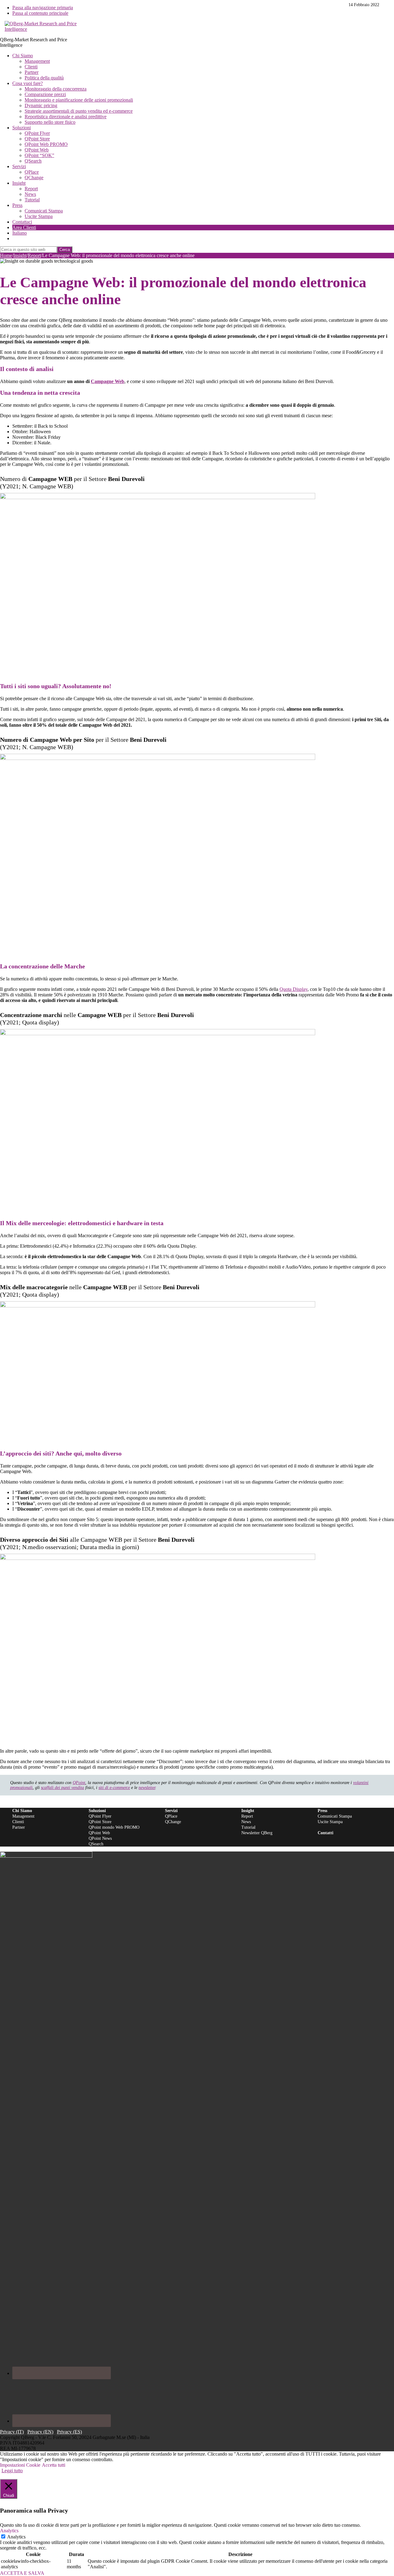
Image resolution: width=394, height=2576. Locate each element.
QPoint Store (100, 1822)
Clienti (18, 1822)
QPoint (79, 1783)
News (246, 1822)
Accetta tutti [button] (54, 2465)
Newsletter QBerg (257, 1833)
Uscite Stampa (330, 1822)
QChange (173, 1822)
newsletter (147, 1788)
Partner (19, 1827)
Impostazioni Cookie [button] (20, 2465)
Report (247, 1816)
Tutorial (248, 1827)
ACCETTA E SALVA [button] (22, 2573)
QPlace (171, 1816)
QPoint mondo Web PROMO (114, 1827)
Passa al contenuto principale (40, 13)
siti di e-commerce (114, 1788)
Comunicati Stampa (335, 1816)
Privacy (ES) (69, 2432)
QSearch (96, 1844)
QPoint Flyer (100, 1816)
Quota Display (293, 989)
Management (23, 1816)
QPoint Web (99, 1833)
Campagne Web (108, 381)
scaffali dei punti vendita (62, 1788)
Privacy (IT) (12, 2432)
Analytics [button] (9, 2531)
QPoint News (100, 1838)
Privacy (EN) (40, 2432)
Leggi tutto (12, 2471)
